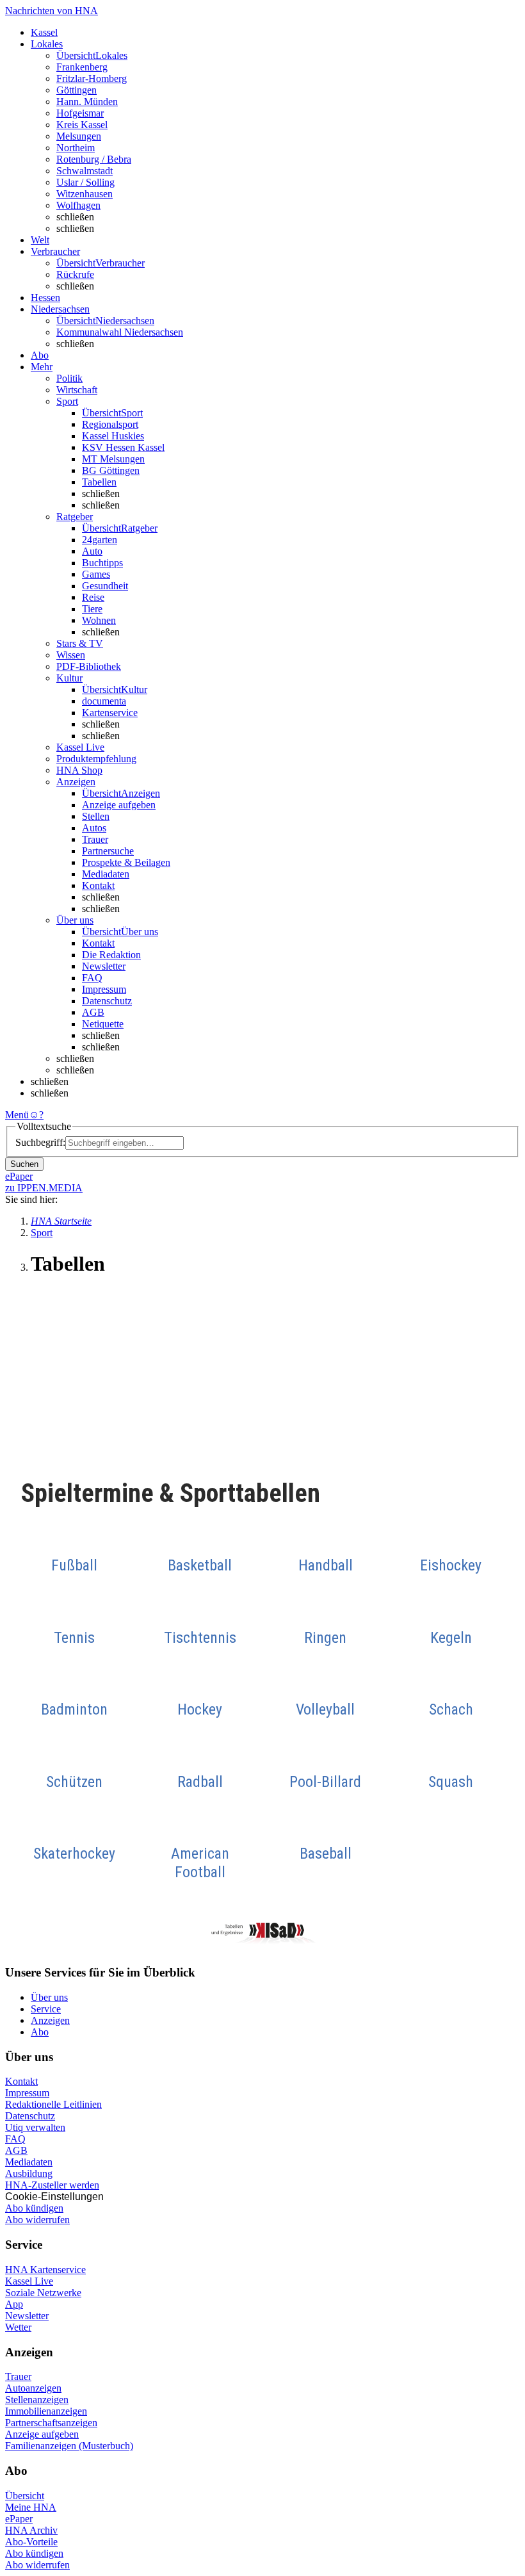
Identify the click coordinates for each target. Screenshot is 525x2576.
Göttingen (77, 90)
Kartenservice (110, 713)
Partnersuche (108, 851)
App (14, 2304)
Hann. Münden (87, 102)
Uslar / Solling (85, 182)
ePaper (19, 2519)
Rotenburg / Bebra (94, 159)
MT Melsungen (113, 459)
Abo (40, 2032)
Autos (94, 828)
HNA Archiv (31, 2530)
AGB (93, 1012)
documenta (104, 701)
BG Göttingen (111, 470)
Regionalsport (110, 424)
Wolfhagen (78, 205)
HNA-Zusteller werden (52, 2185)
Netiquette (103, 1024)
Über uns (49, 1997)
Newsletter (104, 966)
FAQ (92, 978)
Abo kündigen (34, 2208)
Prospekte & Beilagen (126, 862)
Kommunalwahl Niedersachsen (120, 332)
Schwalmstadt (85, 171)
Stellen (96, 816)
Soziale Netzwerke (43, 2293)
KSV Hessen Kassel (123, 447)
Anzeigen (50, 2020)
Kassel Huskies (113, 436)
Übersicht (25, 2496)
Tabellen (99, 482)
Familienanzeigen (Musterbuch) (69, 2446)
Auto (92, 551)
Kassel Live (29, 2281)
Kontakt (98, 885)
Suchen (24, 1164)
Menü (17, 1115)
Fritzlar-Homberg (92, 78)
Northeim (76, 148)
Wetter (18, 2327)
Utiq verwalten (35, 2127)
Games (96, 574)
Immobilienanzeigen (46, 2411)
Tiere (92, 609)
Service (46, 2009)
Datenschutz (107, 1001)
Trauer (95, 839)
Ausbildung (29, 2173)
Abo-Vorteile (31, 2542)
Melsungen (79, 136)
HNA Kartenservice (45, 2270)
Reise (93, 597)
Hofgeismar (80, 113)
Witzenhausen (85, 194)
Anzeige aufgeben (119, 805)
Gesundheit (105, 586)
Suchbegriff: (40, 1142)
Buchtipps (102, 563)
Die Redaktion (111, 955)
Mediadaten (106, 874)
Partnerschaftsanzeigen (51, 2423)
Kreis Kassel (82, 125)
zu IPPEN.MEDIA (44, 1188)
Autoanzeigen (33, 2388)
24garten (100, 540)
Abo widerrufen (37, 2220)
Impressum (104, 989)
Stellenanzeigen (37, 2400)
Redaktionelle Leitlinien (53, 2104)
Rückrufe (75, 274)
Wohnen (99, 620)
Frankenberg (82, 67)
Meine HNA (31, 2507)
